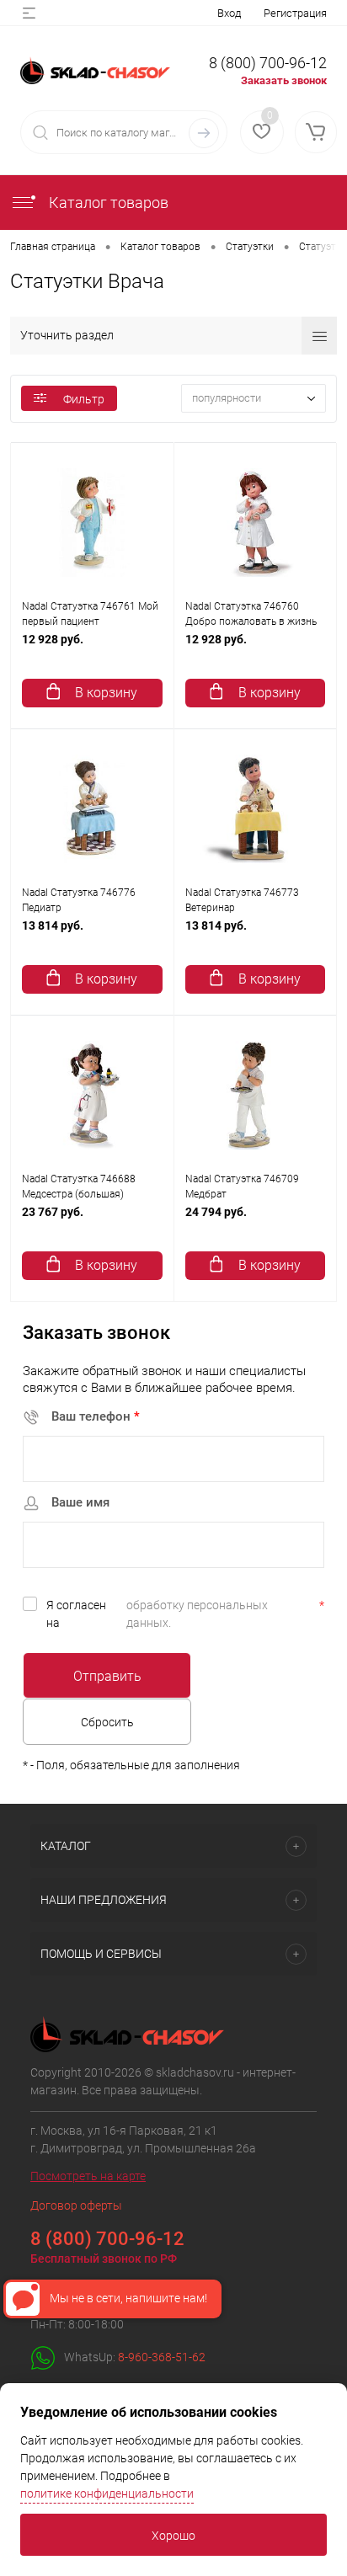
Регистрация (295, 13)
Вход (229, 13)
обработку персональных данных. (197, 1614)
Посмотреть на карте (88, 2176)
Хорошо (173, 2536)
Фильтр (84, 399)
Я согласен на (185, 1614)
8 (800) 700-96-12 (268, 63)
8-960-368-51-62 (162, 2357)
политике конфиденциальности (107, 2493)
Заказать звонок (284, 80)
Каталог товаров (107, 203)
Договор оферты (76, 2205)
